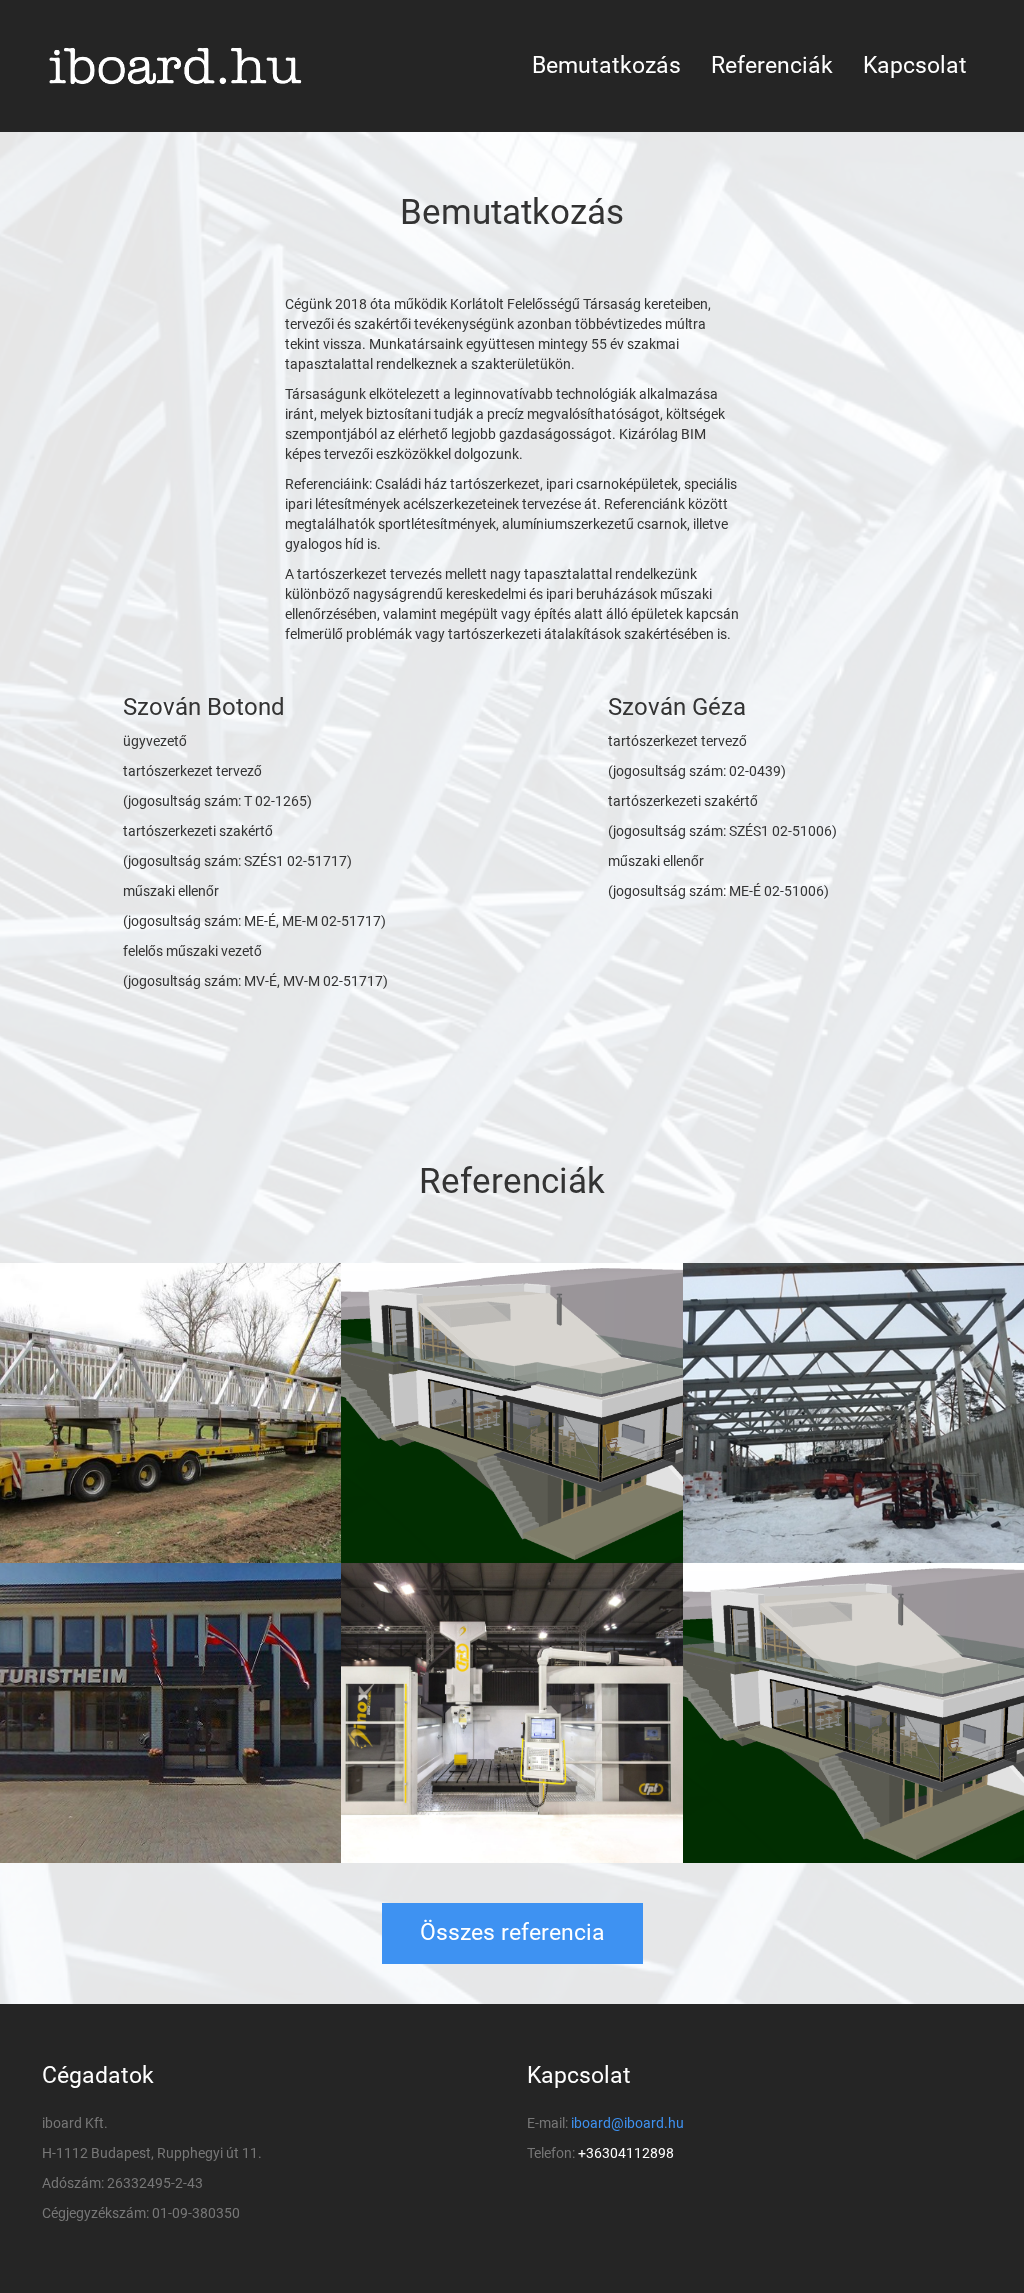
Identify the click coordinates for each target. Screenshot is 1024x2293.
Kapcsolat (915, 65)
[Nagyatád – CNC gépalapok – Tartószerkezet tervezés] (511, 1713)
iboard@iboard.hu (627, 2123)
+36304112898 (626, 2153)
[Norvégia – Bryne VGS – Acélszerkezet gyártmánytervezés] (853, 1413)
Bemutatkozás (606, 65)
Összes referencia (512, 1932)
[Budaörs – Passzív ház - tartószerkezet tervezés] (511, 1413)
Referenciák (772, 65)
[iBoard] (188, 66)
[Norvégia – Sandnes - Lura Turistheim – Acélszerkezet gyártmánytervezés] (170, 1713)
